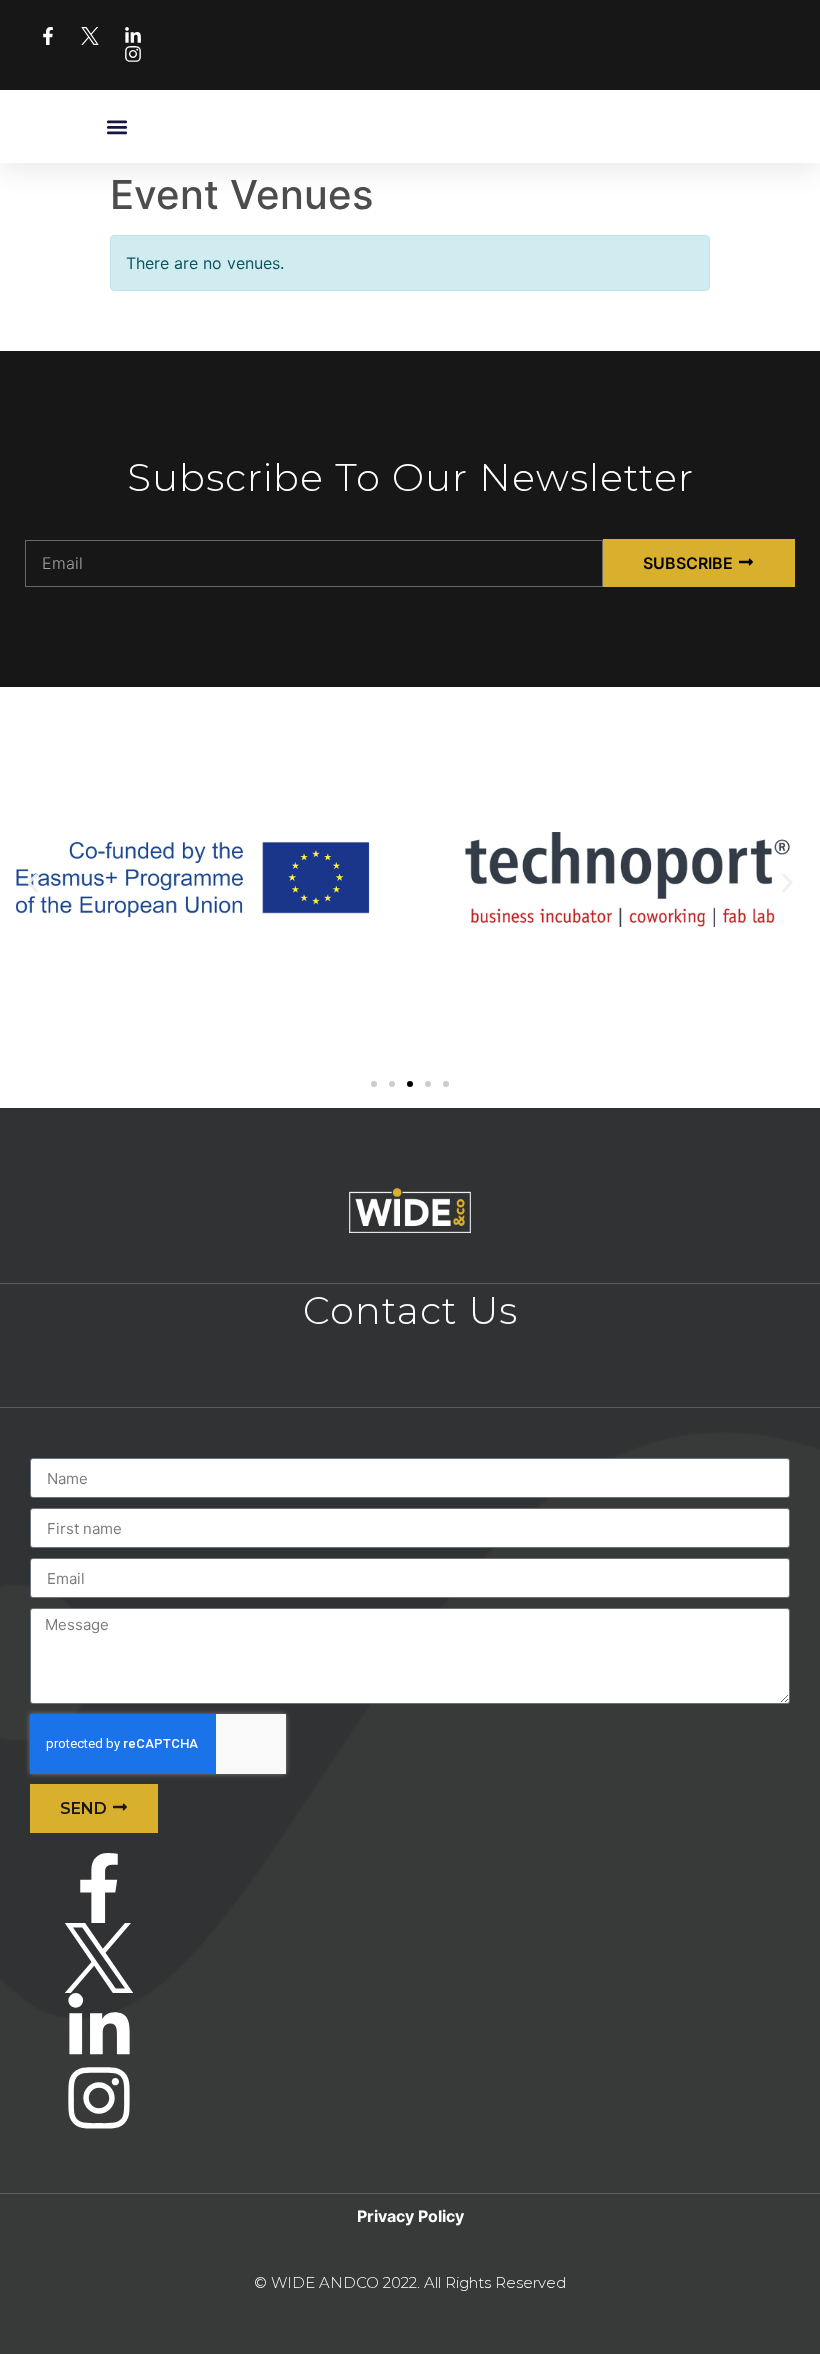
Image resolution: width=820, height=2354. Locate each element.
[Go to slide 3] (410, 1084)
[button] (117, 126)
